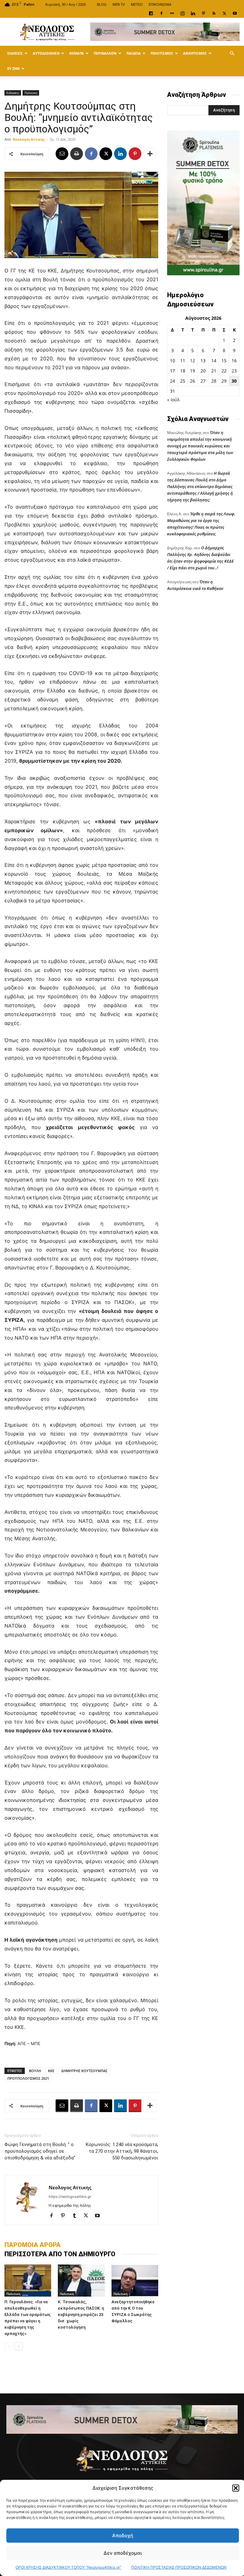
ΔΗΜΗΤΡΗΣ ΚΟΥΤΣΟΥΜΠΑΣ (84, 2071)
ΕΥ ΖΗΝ (14, 68)
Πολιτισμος (162, 53)
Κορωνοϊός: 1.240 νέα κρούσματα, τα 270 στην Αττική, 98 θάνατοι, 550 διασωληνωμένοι (122, 2151)
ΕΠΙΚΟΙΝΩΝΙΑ (160, 4)
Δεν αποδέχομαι (123, 2553)
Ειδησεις (15, 53)
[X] (224, 13)
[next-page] (19, 2346)
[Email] (62, 154)
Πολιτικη (31, 93)
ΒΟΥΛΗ (35, 2071)
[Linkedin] (193, 13)
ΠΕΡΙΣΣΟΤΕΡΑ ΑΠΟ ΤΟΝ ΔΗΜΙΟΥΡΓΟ (60, 2254)
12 (193, 361)
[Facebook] (161, 13)
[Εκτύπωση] (77, 154)
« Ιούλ (173, 400)
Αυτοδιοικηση (46, 53)
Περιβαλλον (105, 53)
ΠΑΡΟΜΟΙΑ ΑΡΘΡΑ (33, 2245)
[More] (150, 154)
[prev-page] (8, 2346)
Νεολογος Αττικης (29, 139)
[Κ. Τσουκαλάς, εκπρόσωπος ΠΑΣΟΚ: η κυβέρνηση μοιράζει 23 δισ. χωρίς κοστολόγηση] (81, 2281)
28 (214, 381)
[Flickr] (172, 13)
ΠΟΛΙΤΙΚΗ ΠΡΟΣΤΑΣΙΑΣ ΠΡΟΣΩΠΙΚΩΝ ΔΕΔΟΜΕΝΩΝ (179, 2567)
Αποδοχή (123, 2536)
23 (234, 371)
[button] (236, 2488)
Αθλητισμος (195, 53)
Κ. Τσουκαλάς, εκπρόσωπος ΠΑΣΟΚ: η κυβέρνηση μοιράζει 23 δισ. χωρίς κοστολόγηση (81, 2315)
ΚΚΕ (51, 2071)
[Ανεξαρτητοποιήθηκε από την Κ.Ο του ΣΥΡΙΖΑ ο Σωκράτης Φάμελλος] (135, 2281)
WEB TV (119, 4)
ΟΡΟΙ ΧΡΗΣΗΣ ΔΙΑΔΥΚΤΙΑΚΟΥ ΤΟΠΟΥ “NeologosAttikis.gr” (68, 2567)
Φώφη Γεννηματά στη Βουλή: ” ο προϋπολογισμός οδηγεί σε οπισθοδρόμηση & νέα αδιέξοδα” (40, 2151)
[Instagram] (182, 13)
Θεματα (77, 53)
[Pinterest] (203, 13)
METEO (137, 4)
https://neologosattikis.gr (70, 2197)
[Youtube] (235, 13)
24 (173, 381)
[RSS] (214, 13)
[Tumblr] (77, 2216)
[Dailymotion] (151, 13)
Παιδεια (134, 53)
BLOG (102, 4)
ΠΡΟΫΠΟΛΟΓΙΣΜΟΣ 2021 (28, 2078)
